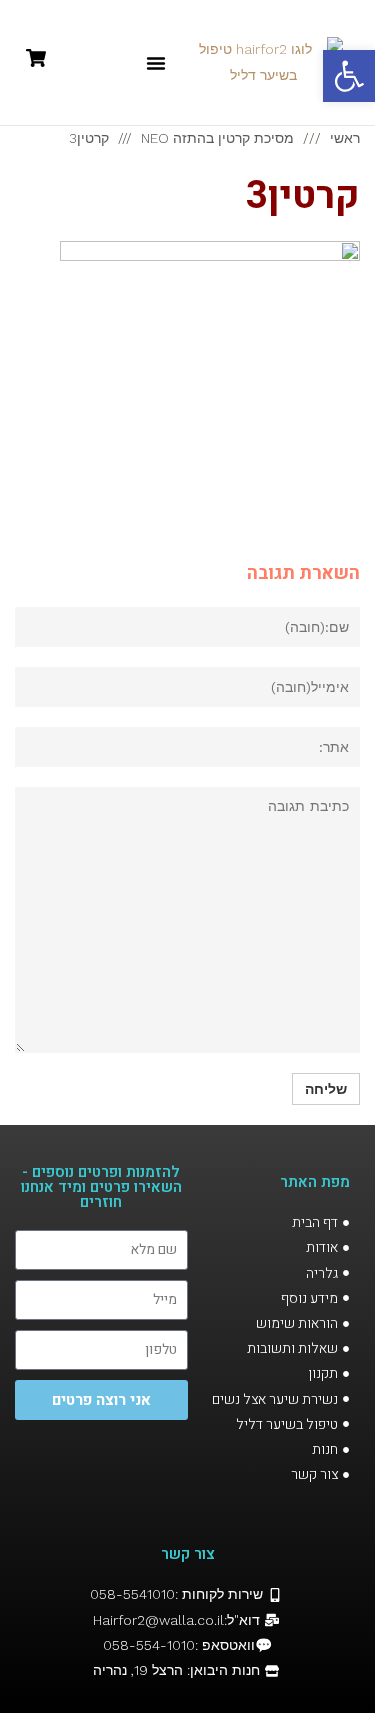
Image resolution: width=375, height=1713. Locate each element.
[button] (156, 63)
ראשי (345, 138)
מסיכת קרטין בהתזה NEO (217, 138)
